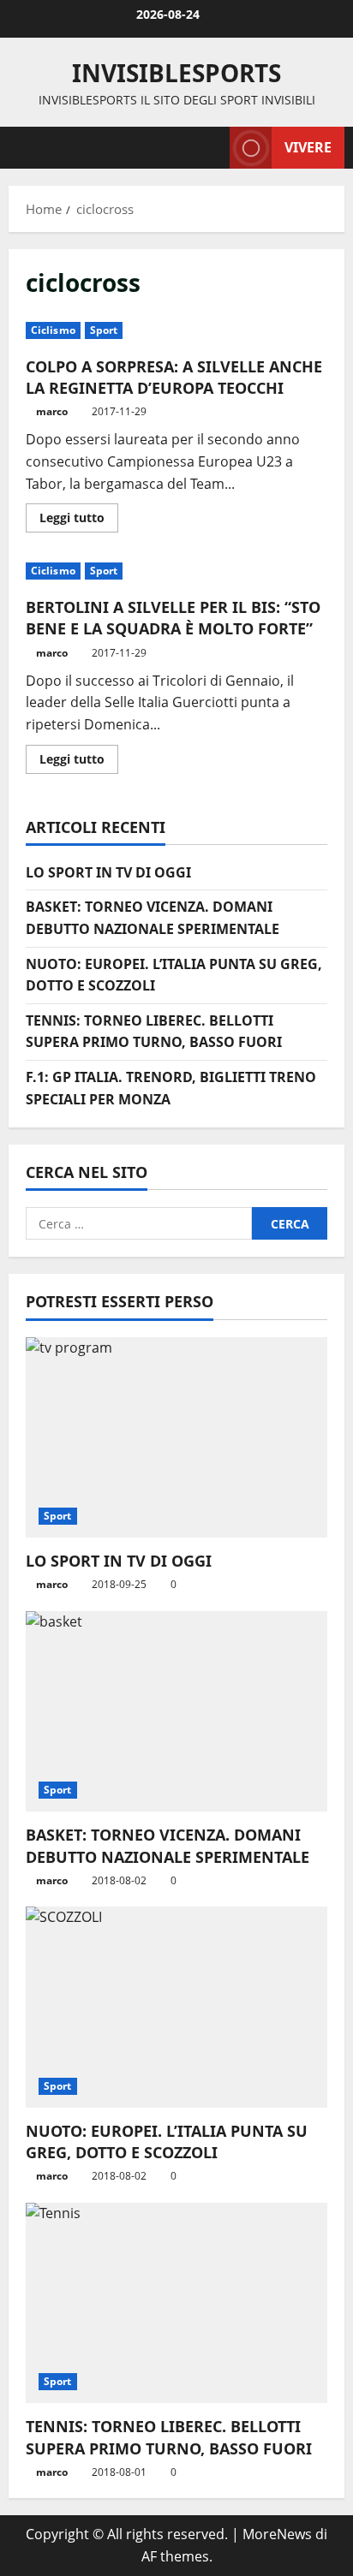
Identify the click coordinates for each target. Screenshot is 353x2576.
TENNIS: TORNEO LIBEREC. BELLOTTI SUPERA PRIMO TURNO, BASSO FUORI (169, 2437)
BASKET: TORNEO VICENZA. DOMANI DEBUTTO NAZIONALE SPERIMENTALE (168, 1845)
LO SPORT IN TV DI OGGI (108, 872)
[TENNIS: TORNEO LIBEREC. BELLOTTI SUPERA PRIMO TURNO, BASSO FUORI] (176, 2303)
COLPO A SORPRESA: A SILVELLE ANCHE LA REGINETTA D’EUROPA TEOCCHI (174, 377)
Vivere (308, 147)
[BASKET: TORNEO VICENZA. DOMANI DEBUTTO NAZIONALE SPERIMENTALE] (176, 1712)
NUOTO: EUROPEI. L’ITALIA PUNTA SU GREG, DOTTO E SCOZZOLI (167, 2142)
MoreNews (277, 2534)
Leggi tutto (79, 521)
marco (52, 411)
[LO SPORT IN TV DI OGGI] (176, 1438)
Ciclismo (53, 330)
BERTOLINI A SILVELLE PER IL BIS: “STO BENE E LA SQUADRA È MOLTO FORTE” (173, 618)
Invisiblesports (176, 73)
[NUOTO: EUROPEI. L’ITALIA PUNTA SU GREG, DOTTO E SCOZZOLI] (176, 2007)
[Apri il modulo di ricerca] (208, 148)
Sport (104, 330)
